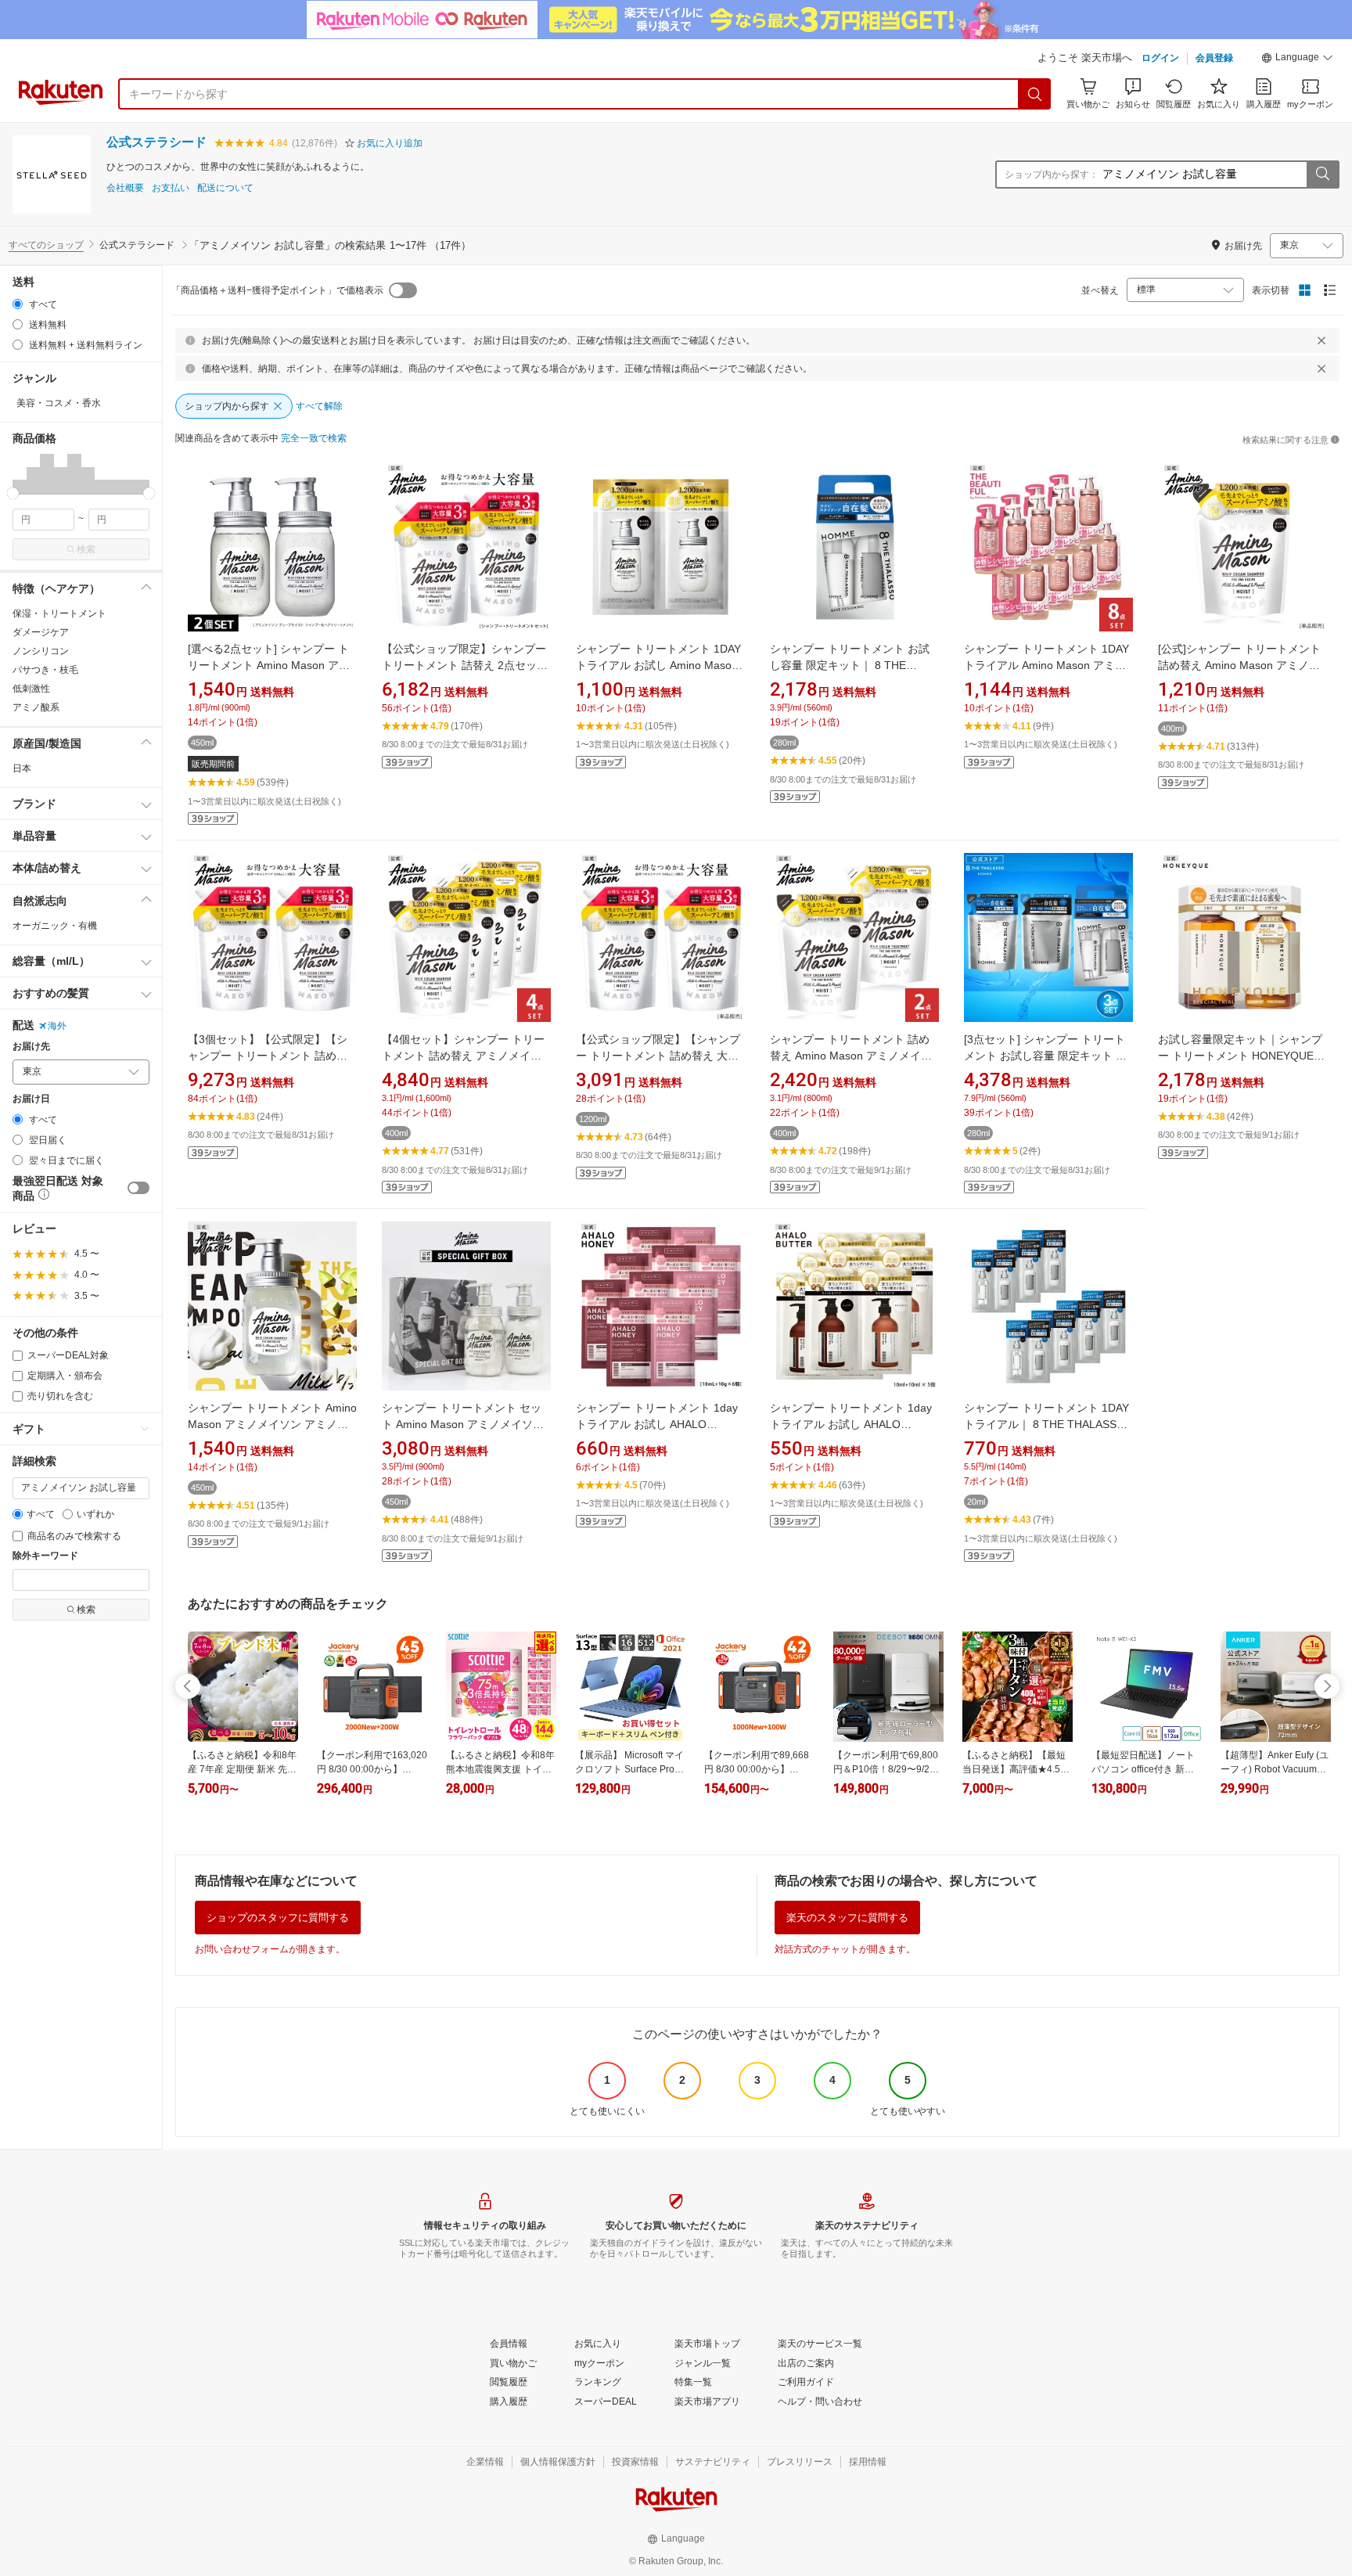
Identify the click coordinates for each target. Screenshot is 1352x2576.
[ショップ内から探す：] (1322, 174)
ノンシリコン (41, 651)
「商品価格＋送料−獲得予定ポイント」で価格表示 (277, 290)
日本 (22, 768)
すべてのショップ (46, 245)
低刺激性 (31, 689)
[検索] (1035, 94)
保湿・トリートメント (59, 613)
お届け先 (31, 1047)
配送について (225, 188)
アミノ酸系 (36, 707)
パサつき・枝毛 (45, 670)
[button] (1297, 59)
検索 (86, 549)
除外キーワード (45, 1556)
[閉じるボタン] (1321, 340)
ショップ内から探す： (1052, 174)
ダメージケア (41, 632)
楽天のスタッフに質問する (847, 1918)
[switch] (138, 1188)
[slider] (13, 493)
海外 (57, 1026)
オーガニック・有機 (55, 926)
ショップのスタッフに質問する (278, 1918)
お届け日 (31, 1099)
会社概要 (125, 188)
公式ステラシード (156, 142)
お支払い (171, 188)
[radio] (18, 304)
